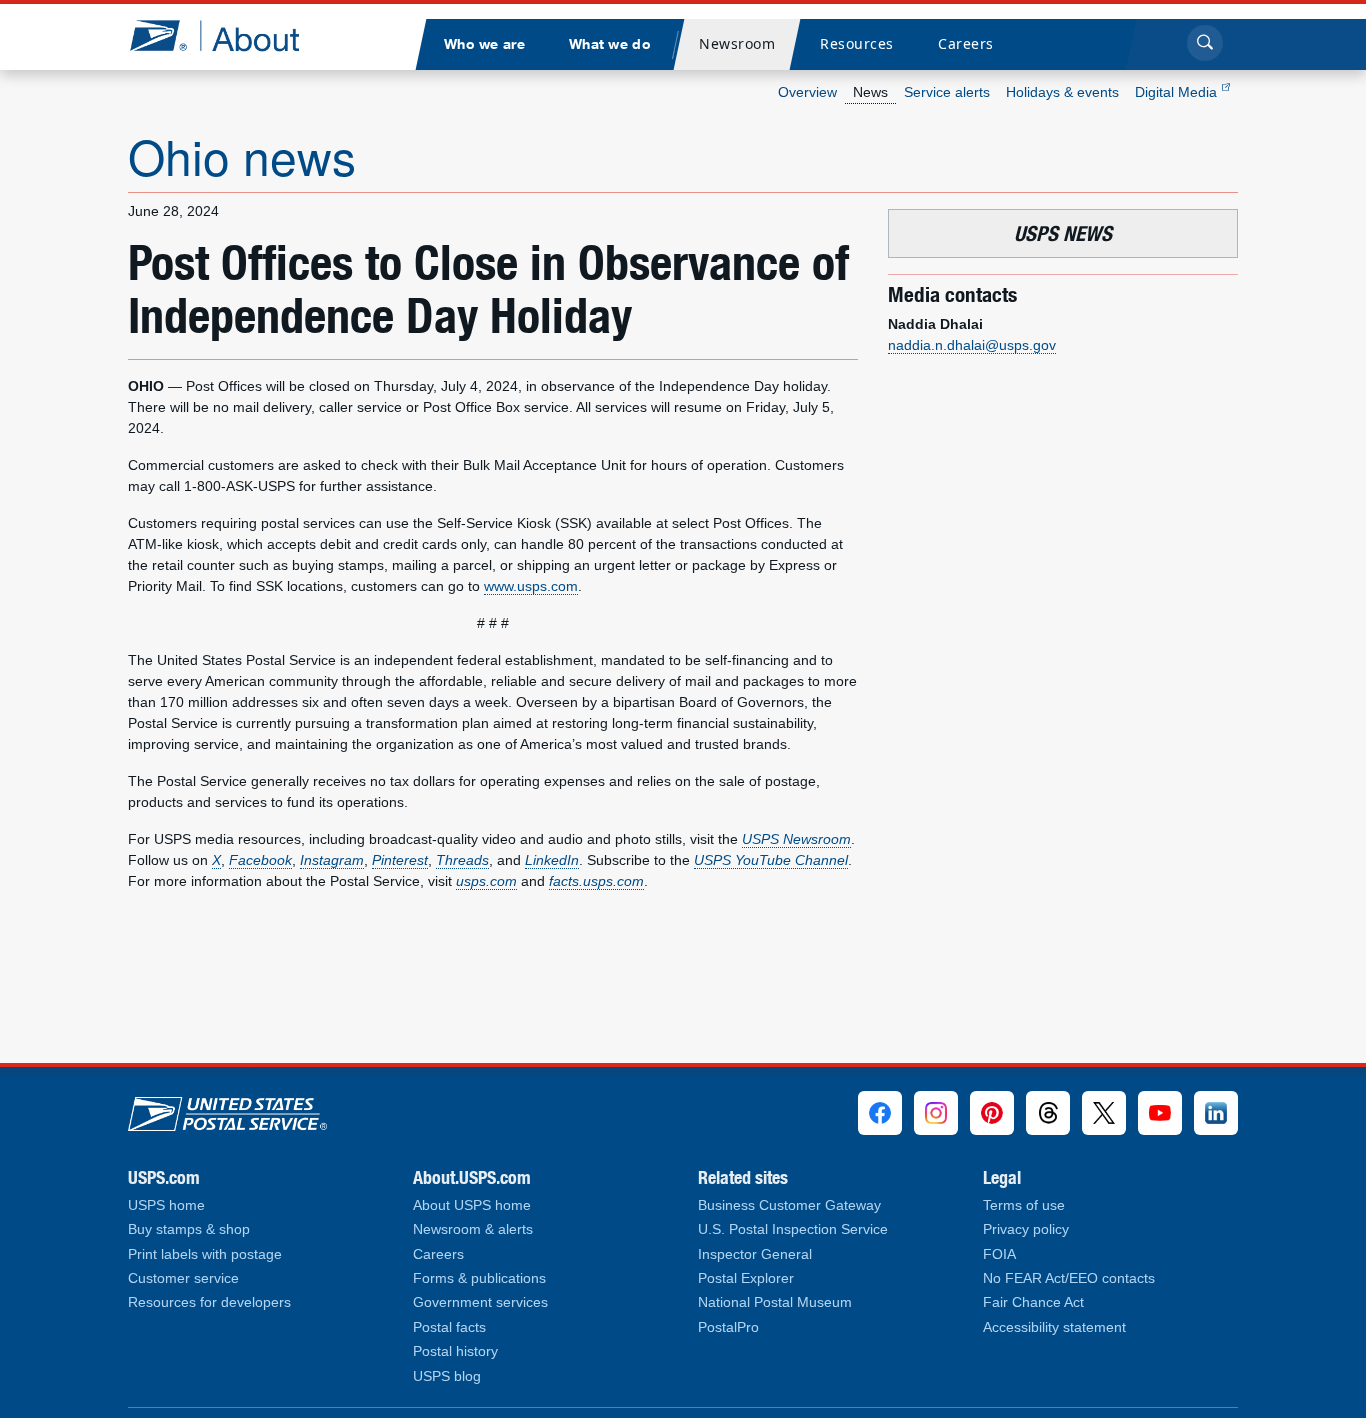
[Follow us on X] (1104, 1113)
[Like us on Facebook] (880, 1113)
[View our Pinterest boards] (992, 1113)
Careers (438, 1254)
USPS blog (447, 1376)
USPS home (166, 1205)
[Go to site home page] (229, 35)
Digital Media (1178, 92)
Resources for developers (209, 1302)
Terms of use (1024, 1205)
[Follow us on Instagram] (936, 1113)
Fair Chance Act (1033, 1302)
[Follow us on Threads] (1048, 1113)
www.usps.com (531, 586)
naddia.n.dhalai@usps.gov (972, 345)
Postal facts (449, 1327)
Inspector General (755, 1254)
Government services (480, 1302)
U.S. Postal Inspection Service (793, 1229)
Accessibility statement (1054, 1327)
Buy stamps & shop (189, 1229)
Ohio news (242, 155)
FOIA (999, 1254)
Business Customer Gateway (789, 1205)
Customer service (183, 1278)
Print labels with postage (205, 1254)
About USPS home (472, 1205)
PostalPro (728, 1327)
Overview (807, 92)
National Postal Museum (775, 1302)
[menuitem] (484, 44)
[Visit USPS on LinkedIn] (1216, 1113)
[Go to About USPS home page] (227, 1109)
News (870, 92)
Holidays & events (1062, 92)
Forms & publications (479, 1278)
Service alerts (947, 92)
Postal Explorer (746, 1278)
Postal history (455, 1351)
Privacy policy (1026, 1229)
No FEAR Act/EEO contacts (1069, 1278)
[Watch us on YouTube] (1160, 1113)
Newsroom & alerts (473, 1229)
